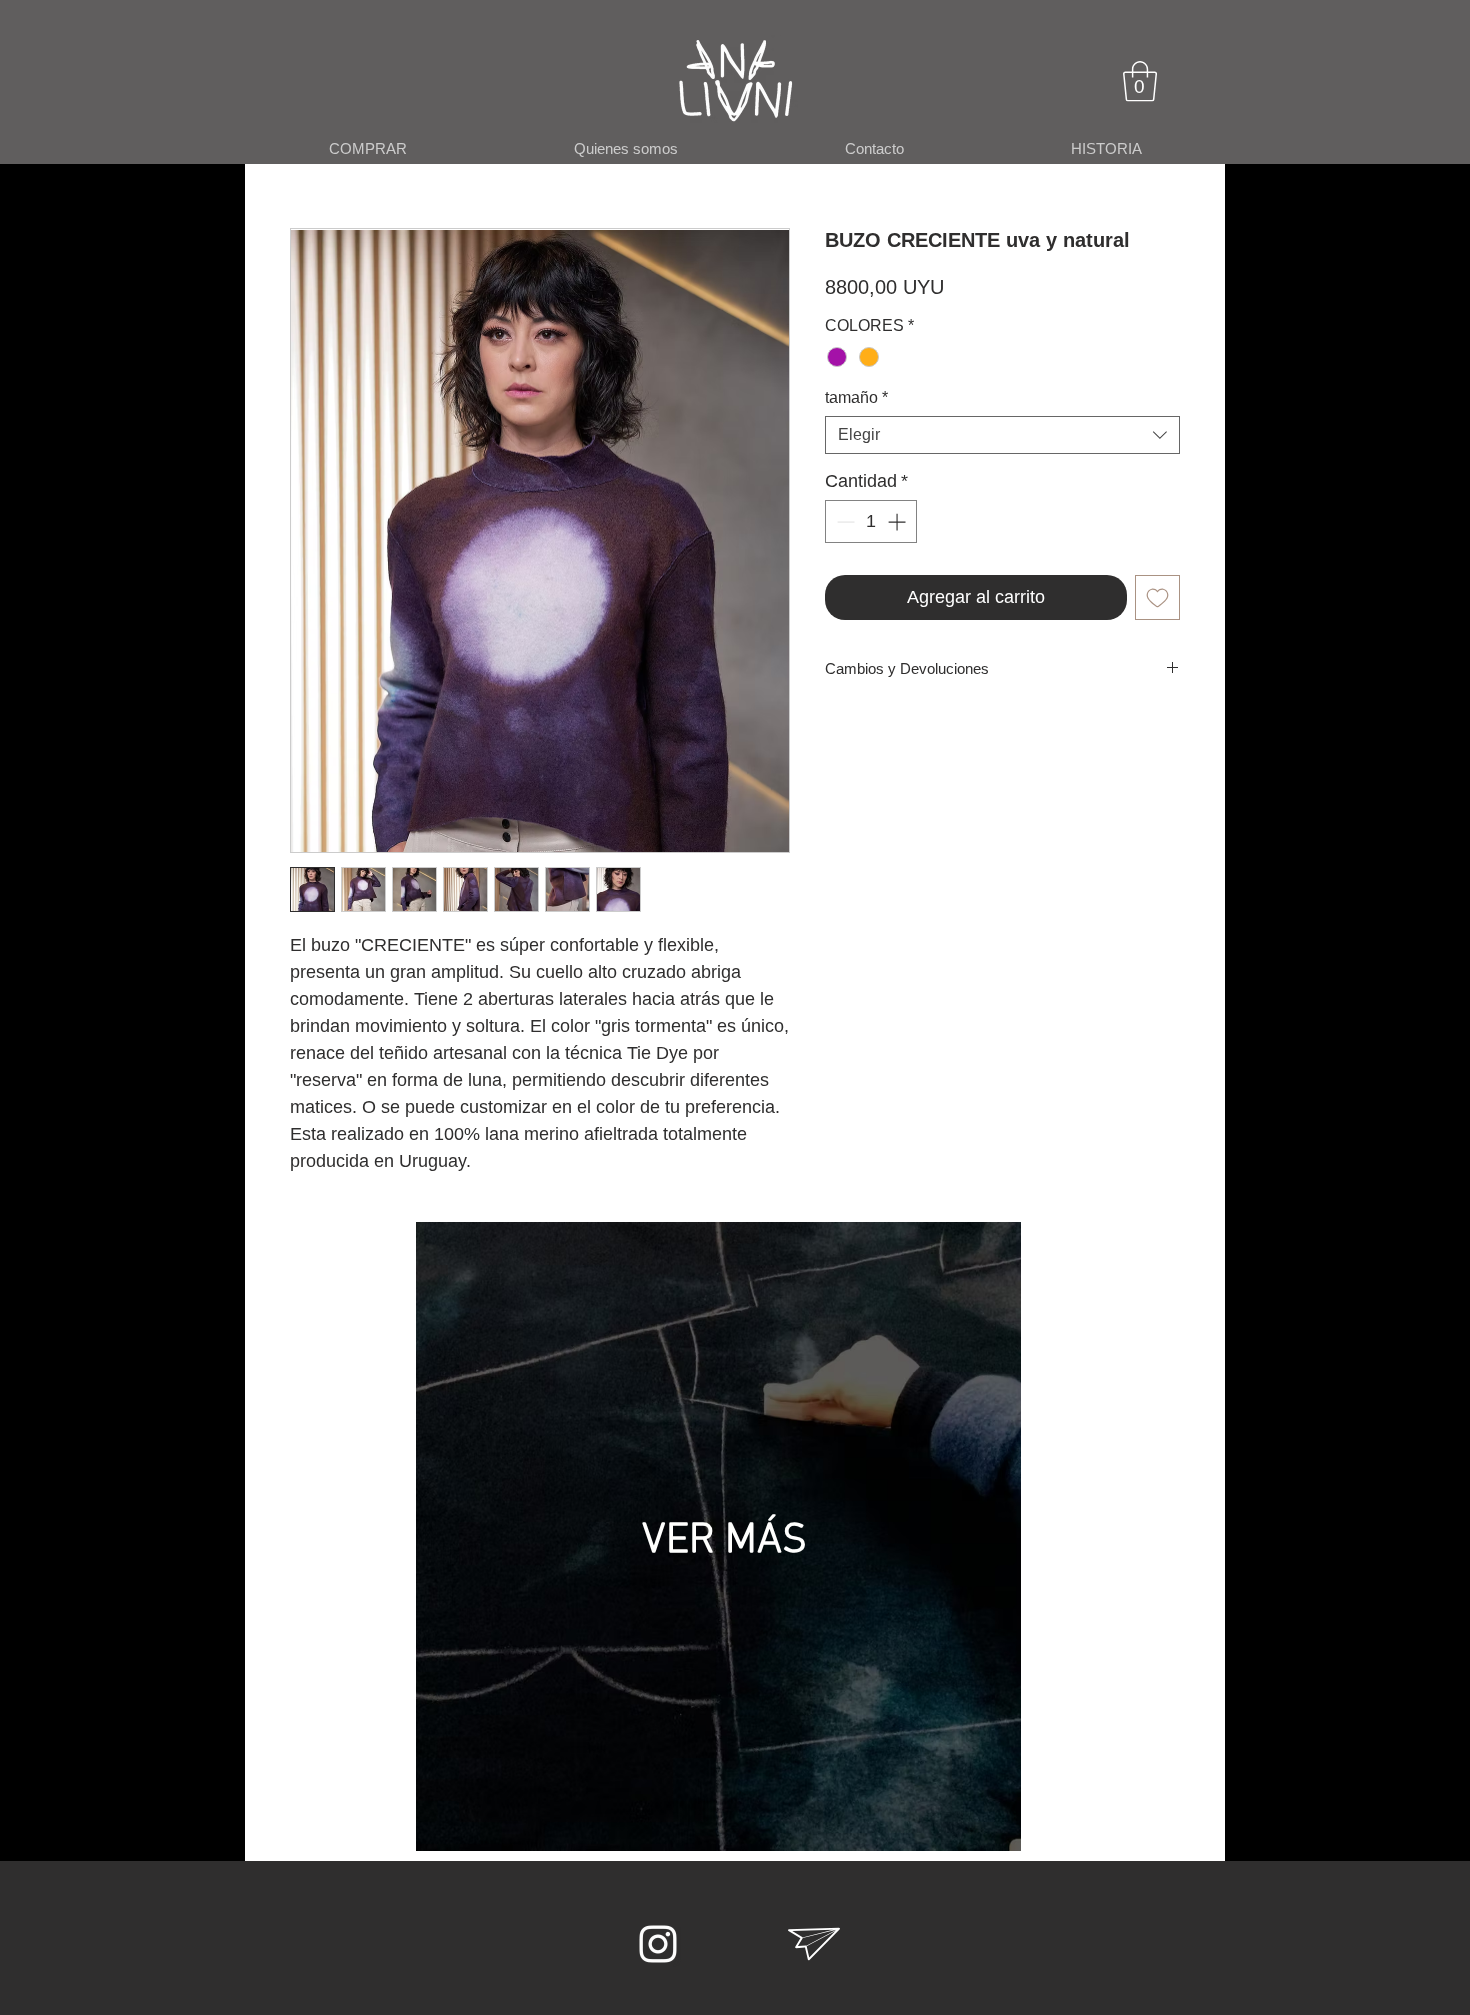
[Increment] (898, 521)
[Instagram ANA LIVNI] (658, 1944)
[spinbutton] (871, 521)
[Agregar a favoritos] (1157, 597)
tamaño (856, 397)
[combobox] (1002, 435)
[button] (1140, 81)
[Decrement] (843, 521)
